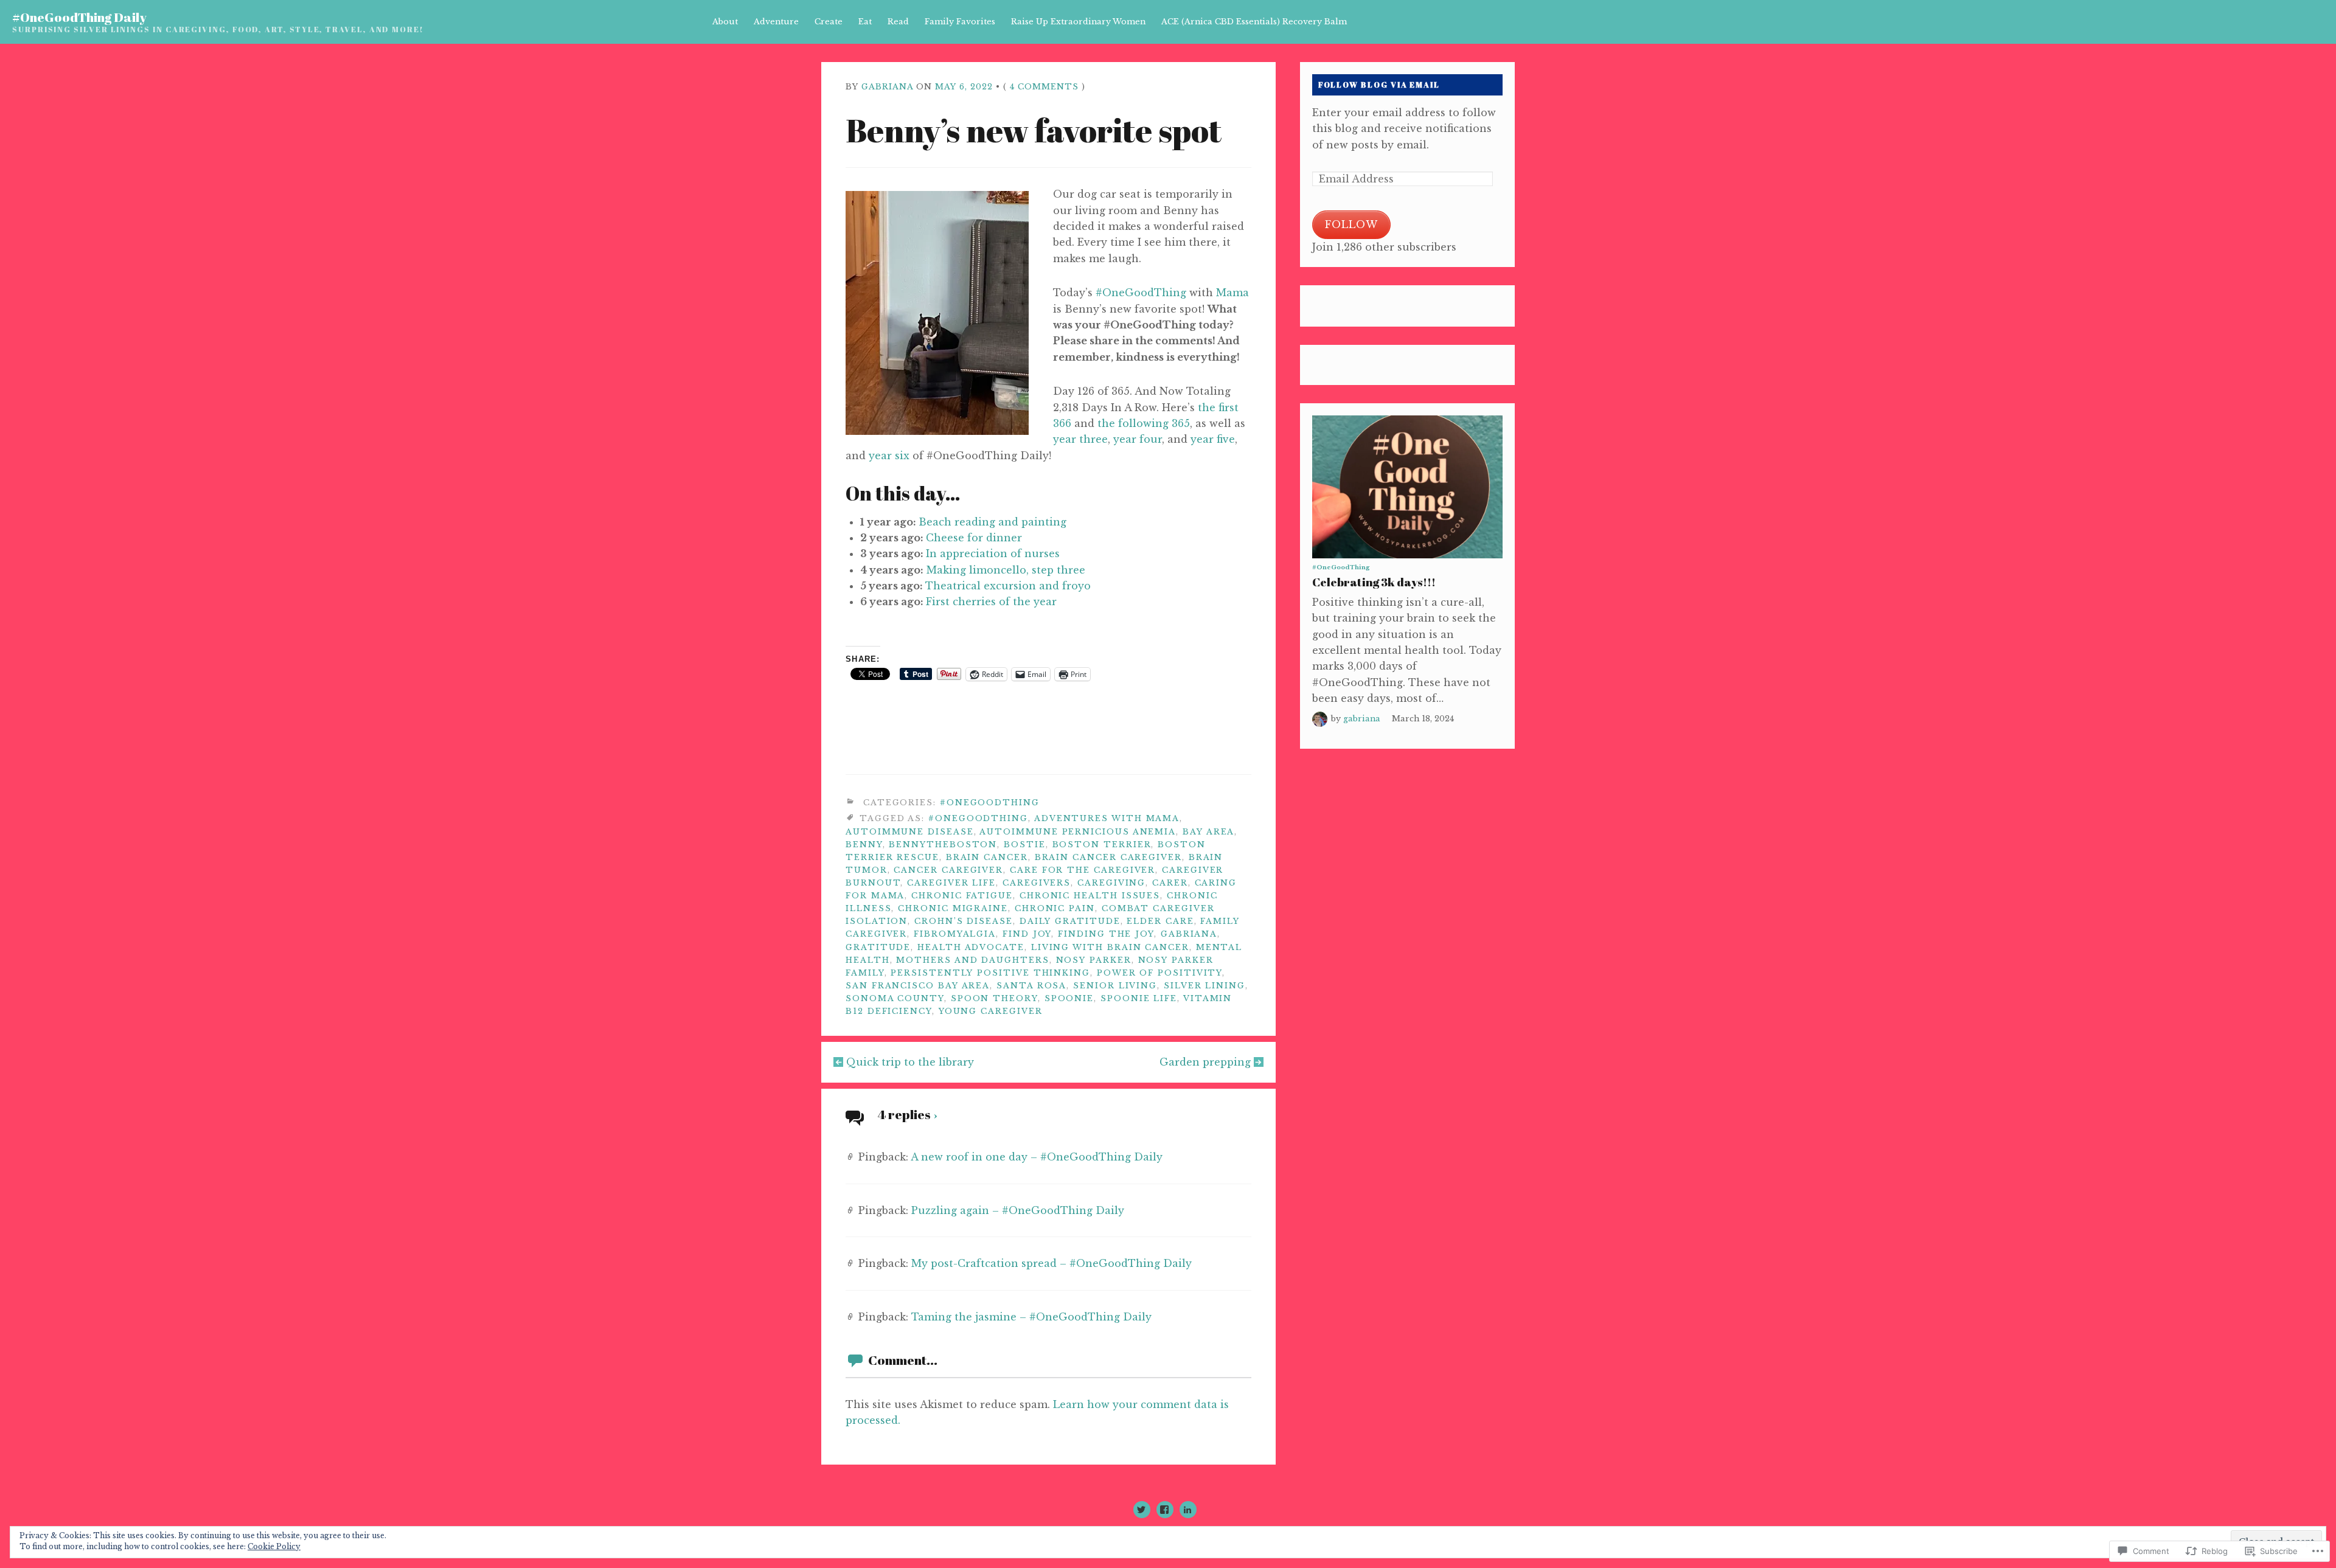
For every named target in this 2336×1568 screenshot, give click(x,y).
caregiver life (951, 883)
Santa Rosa (1031, 986)
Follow (1351, 224)
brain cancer (987, 857)
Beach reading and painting (992, 522)
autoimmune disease (910, 832)
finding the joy (1106, 934)
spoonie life (1139, 998)
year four (1138, 439)
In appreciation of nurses (993, 553)
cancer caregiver (948, 870)
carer (1170, 883)
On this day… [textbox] (903, 493)
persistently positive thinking (990, 973)
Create (829, 22)
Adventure (776, 22)
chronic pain (1055, 908)
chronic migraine (953, 908)
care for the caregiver (1083, 870)
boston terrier (1102, 845)
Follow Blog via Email (1379, 85)
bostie (1025, 845)
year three (1080, 439)
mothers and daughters (972, 960)
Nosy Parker (1094, 960)
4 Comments (1044, 87)
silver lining (1204, 986)
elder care (1160, 921)
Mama (1232, 293)
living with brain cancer (1110, 947)
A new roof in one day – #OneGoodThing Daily (1037, 1157)
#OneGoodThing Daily (79, 17)
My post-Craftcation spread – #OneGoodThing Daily (1052, 1263)
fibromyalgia (955, 934)
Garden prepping (1205, 1062)
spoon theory (994, 998)
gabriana (887, 87)
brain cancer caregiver (1108, 857)
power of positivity (1159, 973)
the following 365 (1144, 423)
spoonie (1069, 998)
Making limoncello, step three (1006, 570)
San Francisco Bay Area (918, 986)
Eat (865, 22)
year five (1213, 439)
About (725, 22)
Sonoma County (895, 998)
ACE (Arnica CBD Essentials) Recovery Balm (1254, 22)
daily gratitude (1070, 921)
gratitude (878, 947)
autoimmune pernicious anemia (1078, 832)
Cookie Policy (274, 1546)
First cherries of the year (991, 602)
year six (889, 456)
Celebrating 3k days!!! (1374, 582)
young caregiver (991, 1011)
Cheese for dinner (974, 538)
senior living (1115, 986)
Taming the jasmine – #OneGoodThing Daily (1031, 1317)
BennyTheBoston (943, 845)
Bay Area (1208, 832)
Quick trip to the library (910, 1062)
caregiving (1111, 883)
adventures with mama (1107, 818)
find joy (1027, 934)
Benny (864, 845)
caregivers (1037, 883)
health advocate (971, 947)
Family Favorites (960, 22)
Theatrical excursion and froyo (1008, 586)
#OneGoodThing (1141, 293)
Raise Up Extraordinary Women (1078, 22)
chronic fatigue (962, 896)
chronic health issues (1090, 896)
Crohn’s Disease (964, 921)
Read (898, 22)
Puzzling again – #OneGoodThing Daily (1018, 1210)
